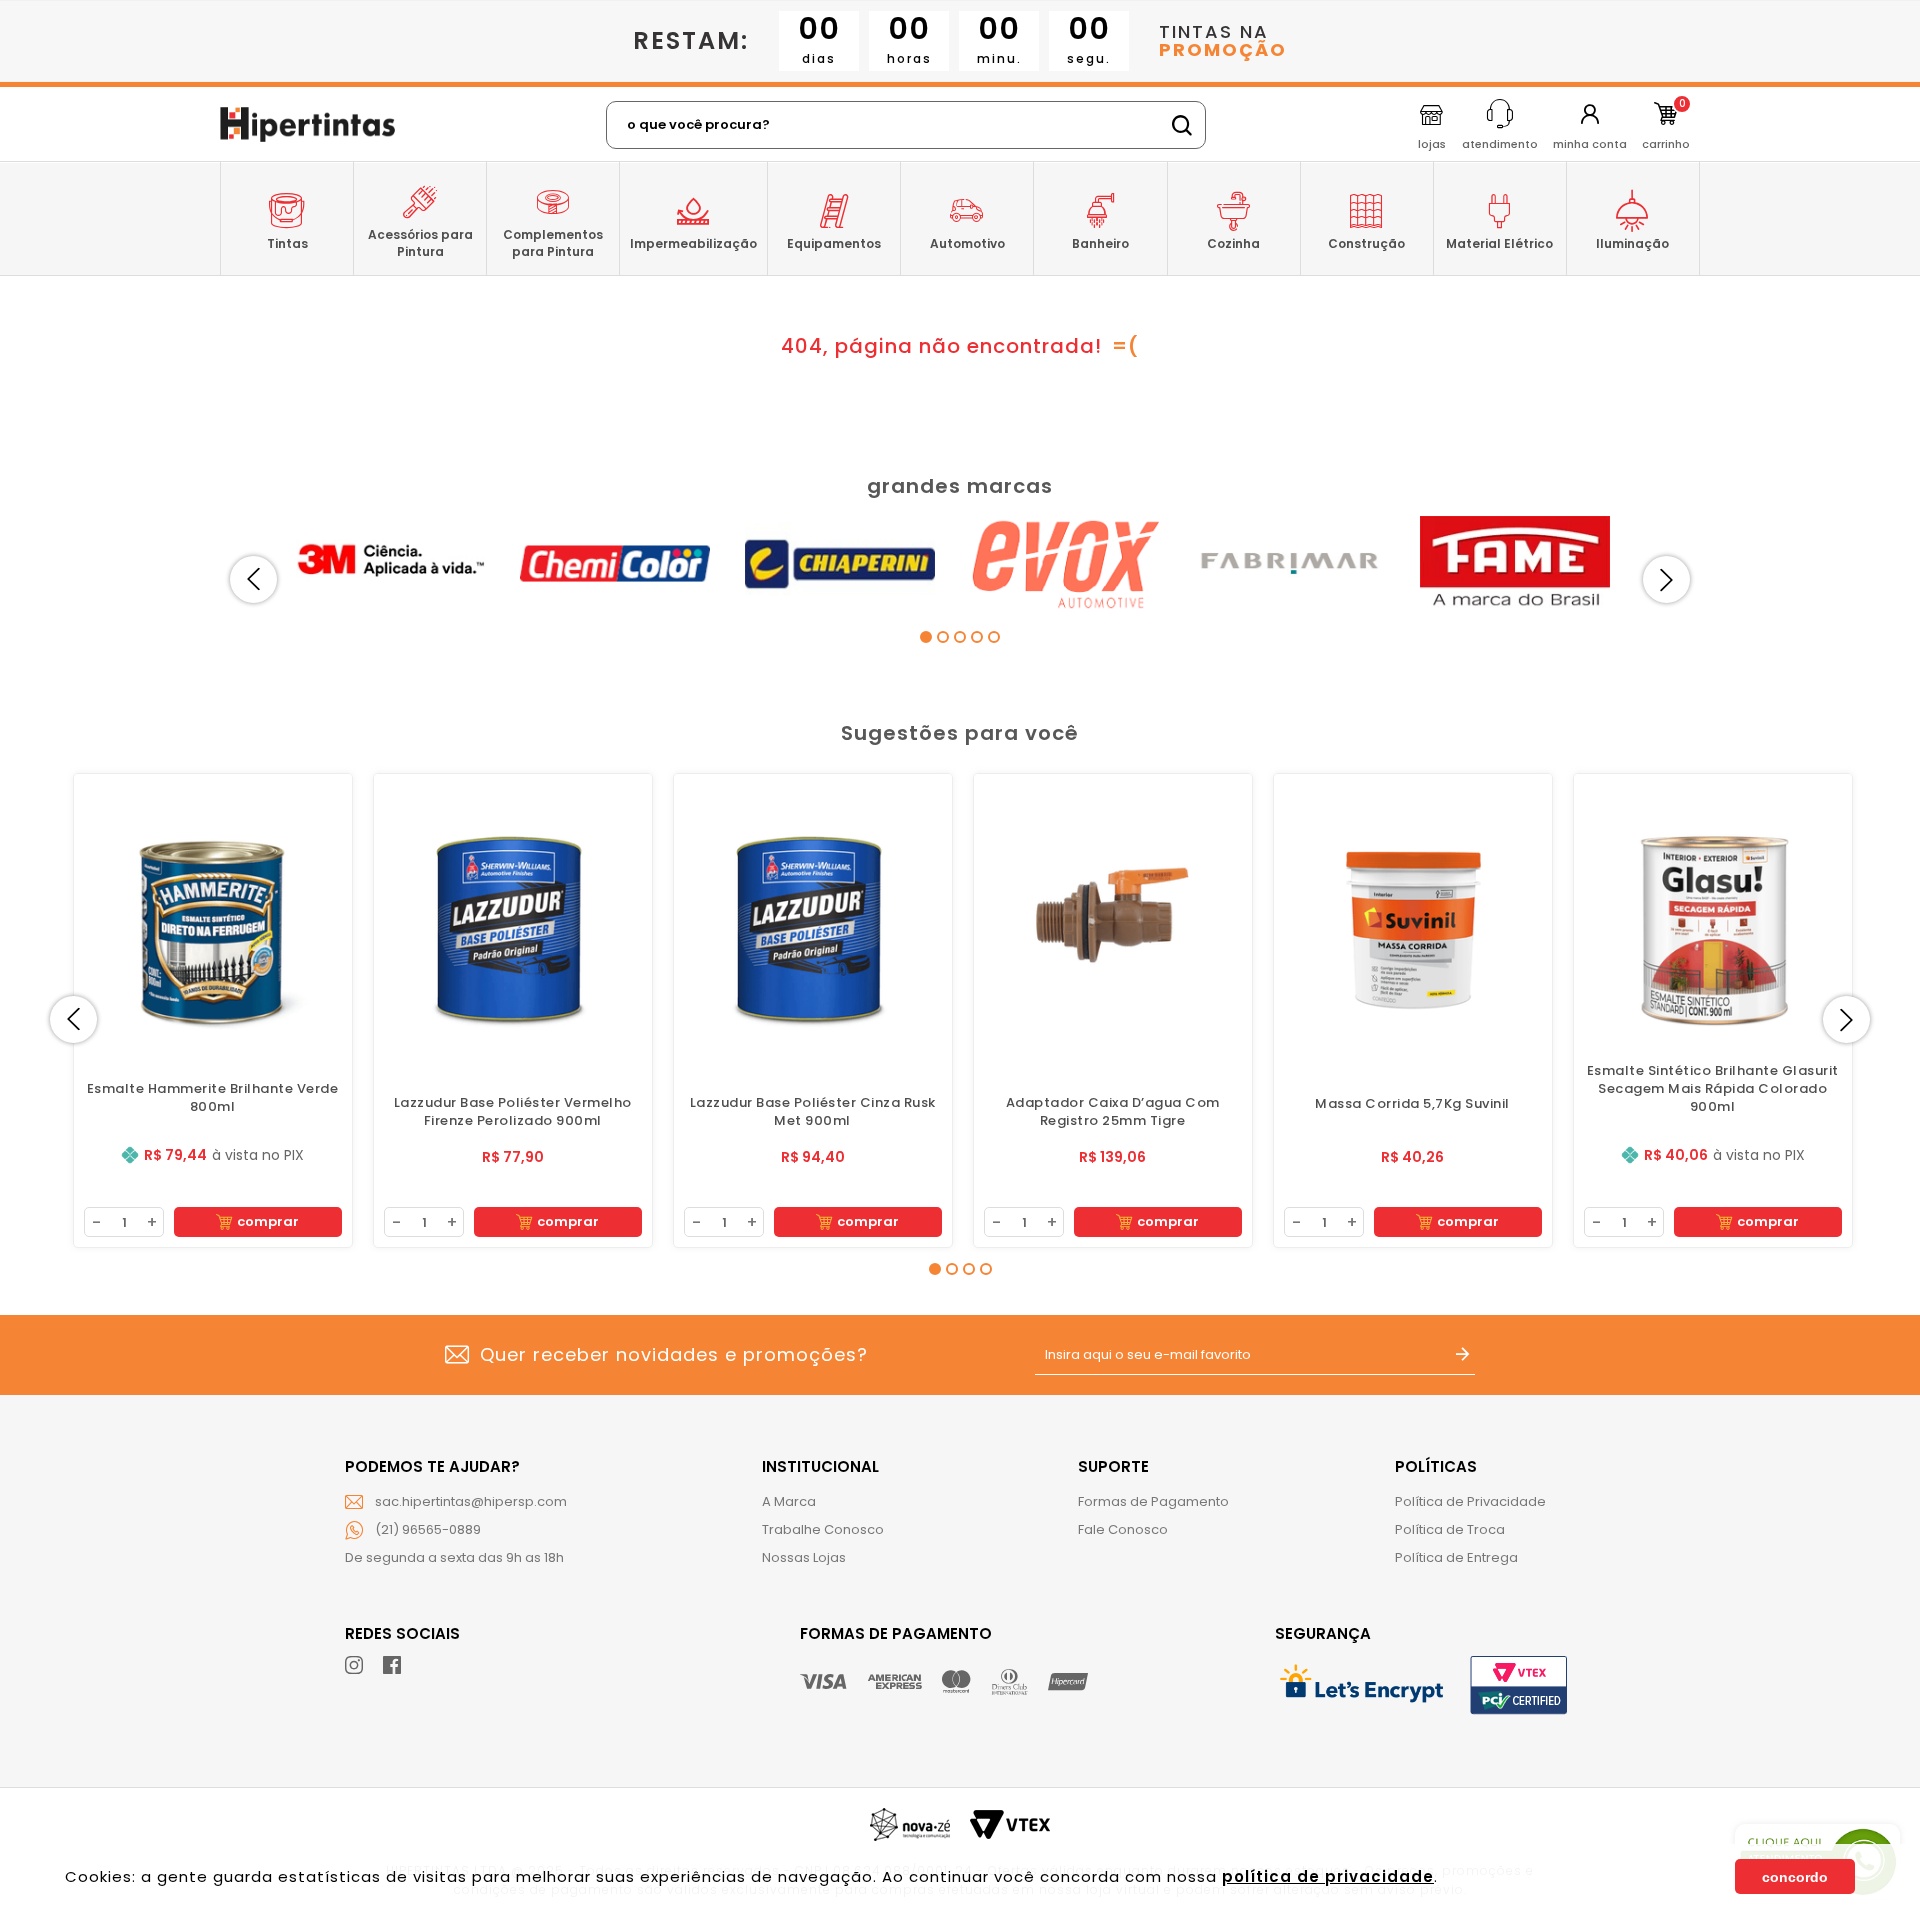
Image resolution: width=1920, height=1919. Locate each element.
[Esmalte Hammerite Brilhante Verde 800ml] (213, 913)
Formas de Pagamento (1153, 1501)
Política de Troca (1450, 1529)
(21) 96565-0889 (428, 1529)
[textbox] (906, 125)
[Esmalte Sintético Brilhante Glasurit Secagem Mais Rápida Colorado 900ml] (1713, 913)
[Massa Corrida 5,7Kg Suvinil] (1413, 913)
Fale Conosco (1123, 1529)
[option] (397, 563)
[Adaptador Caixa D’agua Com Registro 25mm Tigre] (1113, 913)
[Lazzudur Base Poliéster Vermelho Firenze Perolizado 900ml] (513, 913)
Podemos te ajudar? (432, 1466)
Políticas (1436, 1466)
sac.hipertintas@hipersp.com (471, 1501)
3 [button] (960, 637)
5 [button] (994, 637)
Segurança (1323, 1633)
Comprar (268, 1221)
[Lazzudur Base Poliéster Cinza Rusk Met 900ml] (813, 913)
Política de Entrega (1456, 1557)
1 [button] (926, 637)
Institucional (820, 1466)
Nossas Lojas (804, 1557)
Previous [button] (253, 579)
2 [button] (943, 637)
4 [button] (977, 637)
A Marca (789, 1501)
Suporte (1113, 1466)
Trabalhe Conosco (823, 1529)
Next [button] (1666, 579)
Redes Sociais (402, 1633)
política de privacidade (1328, 1876)
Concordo (1795, 1877)
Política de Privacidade (1470, 1501)
